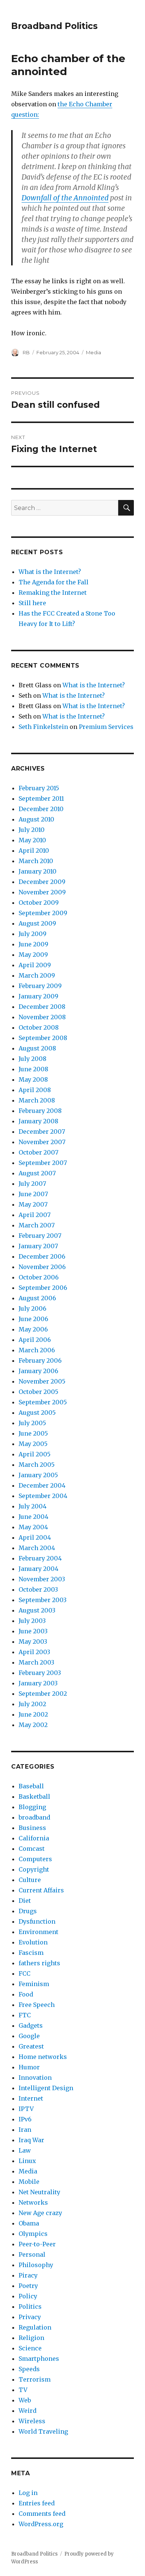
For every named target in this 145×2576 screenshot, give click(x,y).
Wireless (32, 2421)
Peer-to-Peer (37, 2244)
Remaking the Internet (53, 593)
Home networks (43, 2057)
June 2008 (33, 1069)
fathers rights (39, 1963)
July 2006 (33, 1308)
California (34, 1838)
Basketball (34, 1797)
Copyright (34, 1869)
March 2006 (37, 1350)
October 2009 (39, 903)
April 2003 (34, 1652)
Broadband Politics (54, 26)
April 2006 (35, 1340)
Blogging (32, 1807)
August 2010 (36, 819)
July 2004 (33, 1506)
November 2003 (42, 1579)
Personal (32, 2254)
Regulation (35, 2327)
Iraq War (31, 2140)
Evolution (33, 1942)
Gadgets (31, 2025)
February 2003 (40, 1673)
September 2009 (43, 913)
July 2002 (32, 1704)
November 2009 (42, 892)
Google (29, 2036)
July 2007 (32, 1184)
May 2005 (33, 1444)
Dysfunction (37, 1921)
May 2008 (33, 1079)
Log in (28, 2493)
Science (30, 2348)
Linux (27, 2161)
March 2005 (37, 1465)
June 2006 (33, 1319)
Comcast (32, 1849)
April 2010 (34, 850)
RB (26, 352)
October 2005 (38, 1392)
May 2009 (33, 955)
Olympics (33, 2234)
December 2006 (42, 1256)
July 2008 (33, 1059)
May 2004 (33, 1527)
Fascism (31, 1953)
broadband (34, 1817)
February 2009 (40, 986)
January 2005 (38, 1475)
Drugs (28, 1911)
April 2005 (35, 1454)
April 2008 (35, 1090)
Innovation (35, 2078)
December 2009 (42, 882)
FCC (25, 1973)
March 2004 (37, 1548)
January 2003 (38, 1683)
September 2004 (43, 1496)
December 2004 (42, 1485)
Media (94, 352)
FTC (25, 2015)
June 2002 (33, 1714)
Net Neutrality (39, 2192)
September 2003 (43, 1600)
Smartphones (39, 2359)
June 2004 (33, 1517)
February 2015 (39, 788)
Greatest (31, 2046)
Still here (32, 603)
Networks (33, 2202)
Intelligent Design (46, 2088)
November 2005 (42, 1381)
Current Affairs (41, 1890)
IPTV (26, 2109)
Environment (38, 1932)
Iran (25, 2130)
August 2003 (37, 1610)
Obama (29, 2223)
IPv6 (25, 2119)
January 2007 (38, 1246)
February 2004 (40, 1558)
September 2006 (43, 1288)
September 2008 (43, 1038)
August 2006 (37, 1298)
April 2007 (35, 1215)
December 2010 (41, 809)
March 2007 (37, 1225)
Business (32, 1828)
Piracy (28, 2275)
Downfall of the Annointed (65, 198)
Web (25, 2400)
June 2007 (33, 1194)
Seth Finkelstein (43, 727)
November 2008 (42, 1017)
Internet (31, 2098)
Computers (35, 1859)
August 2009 (37, 923)
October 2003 (38, 1589)
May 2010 (32, 840)
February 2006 (40, 1360)
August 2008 (37, 1048)
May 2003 (33, 1642)
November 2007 (42, 1142)
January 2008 (38, 1121)
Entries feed (37, 2503)
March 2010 (36, 861)
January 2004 (38, 1569)
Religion (31, 2338)
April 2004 (35, 1537)
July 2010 (32, 830)
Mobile (29, 2182)
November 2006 (42, 1267)
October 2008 (39, 1027)
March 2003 (36, 1662)
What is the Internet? (50, 572)
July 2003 (32, 1621)
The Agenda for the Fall (54, 582)
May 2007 (33, 1204)
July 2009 (33, 934)
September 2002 (43, 1694)
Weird (28, 2411)
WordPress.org (41, 2524)
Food (26, 1994)
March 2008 (37, 1100)
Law (25, 2150)
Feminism (34, 1984)
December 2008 (42, 1007)
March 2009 (37, 975)
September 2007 (43, 1163)
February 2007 (40, 1236)
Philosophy (36, 2265)
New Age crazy (40, 2213)
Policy (28, 2296)
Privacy (30, 2317)
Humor (29, 2067)
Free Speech (37, 2005)
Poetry (28, 2286)
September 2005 (43, 1402)
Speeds (29, 2369)
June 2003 (33, 1631)
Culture (30, 1880)
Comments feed (42, 2514)
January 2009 (38, 996)
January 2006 (38, 1371)
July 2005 (32, 1423)
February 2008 (40, 1111)
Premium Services (106, 727)
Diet (25, 1901)
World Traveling (43, 2431)
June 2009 (33, 944)
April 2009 (35, 965)
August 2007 (37, 1173)
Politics (30, 2307)
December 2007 (42, 1132)
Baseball (31, 1786)
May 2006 (33, 1329)
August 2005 (37, 1413)
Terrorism (35, 2379)
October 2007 (38, 1152)
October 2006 (39, 1277)
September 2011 (41, 798)
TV (23, 2390)
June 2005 (33, 1433)
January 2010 (38, 871)
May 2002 (33, 1725)
